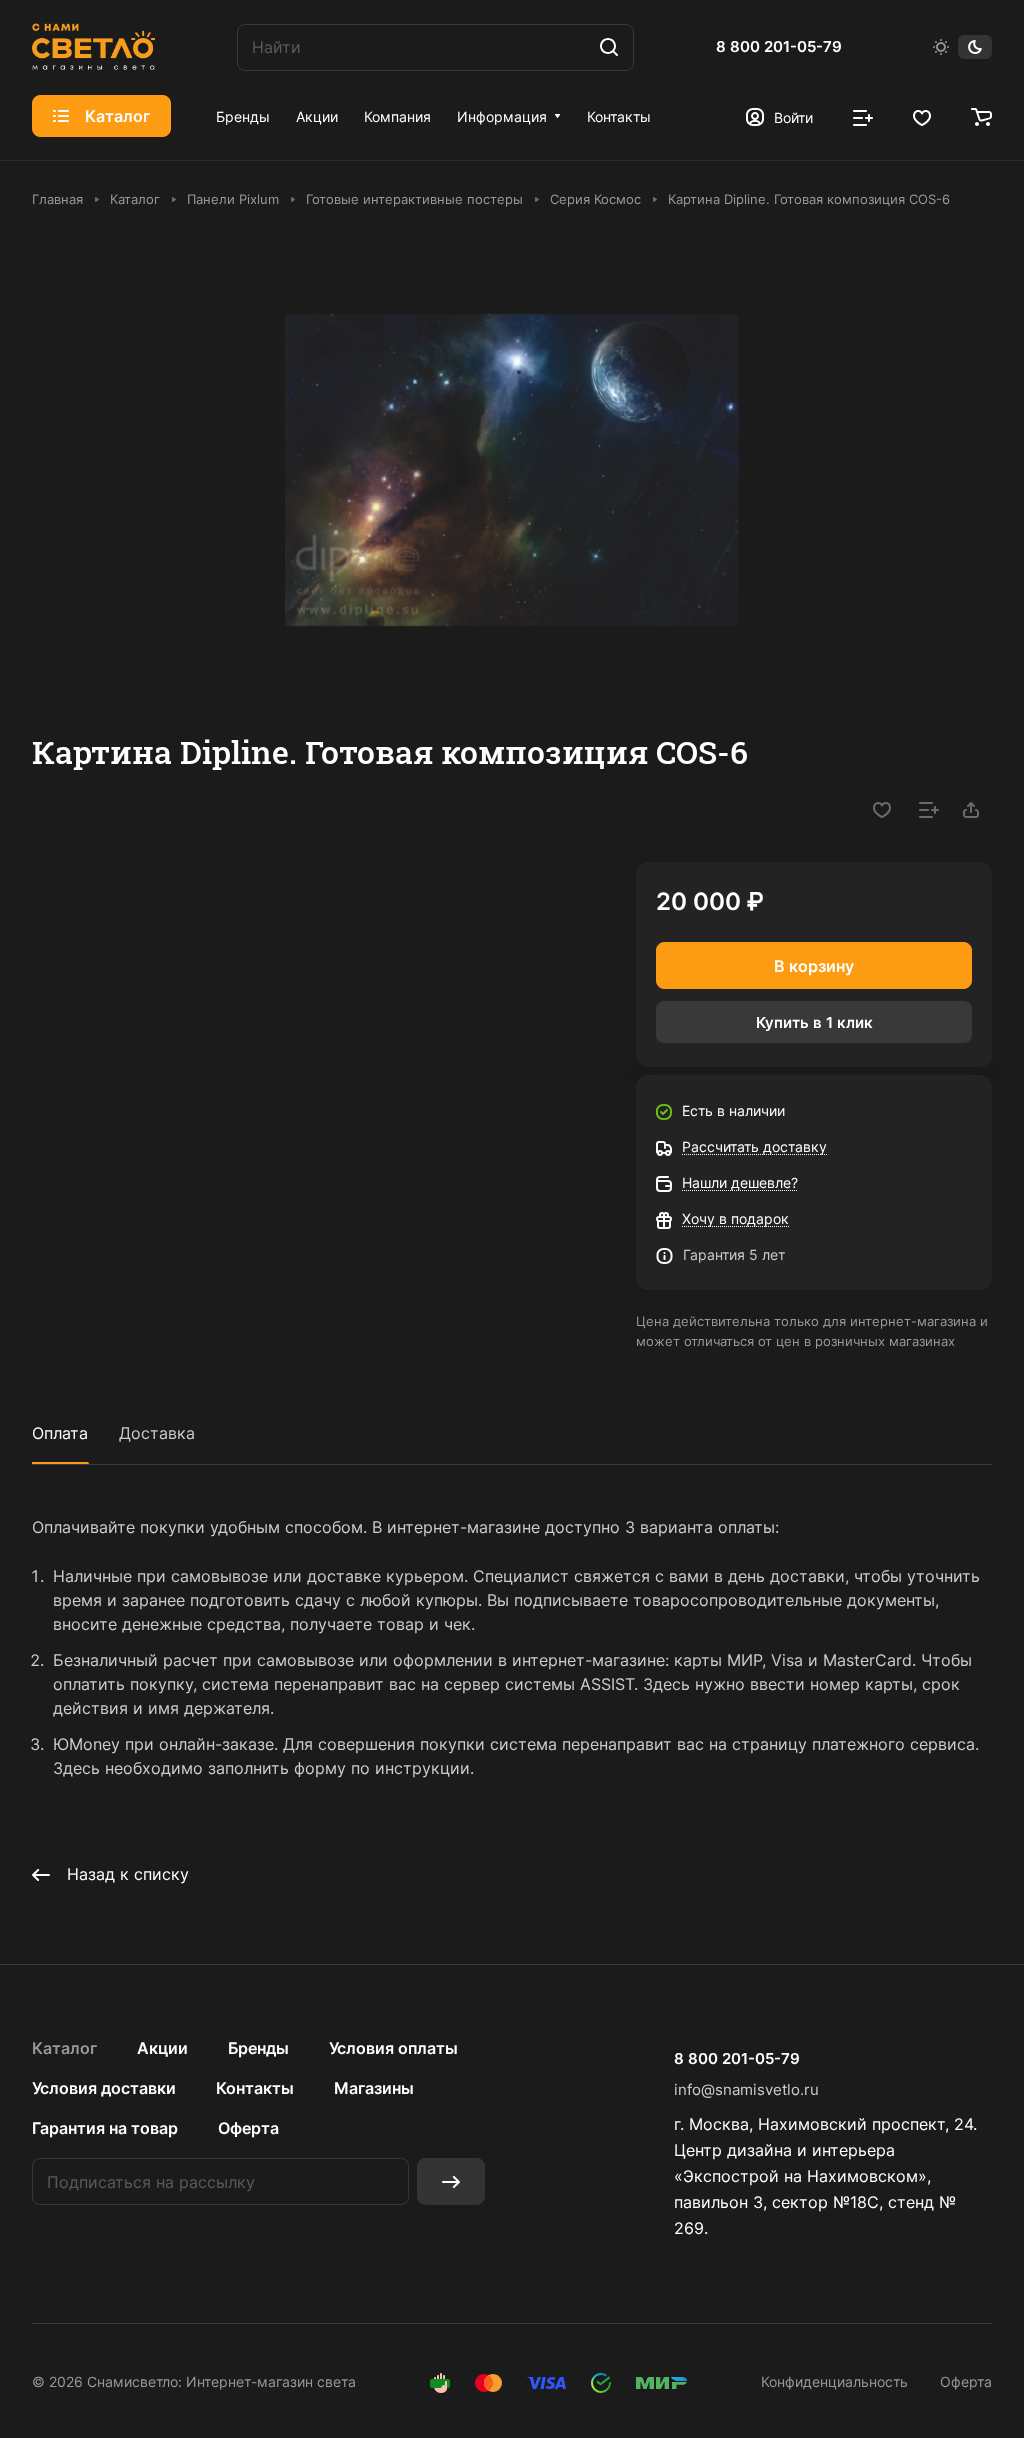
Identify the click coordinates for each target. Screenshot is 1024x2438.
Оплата (60, 1433)
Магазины (374, 2088)
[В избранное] (882, 810)
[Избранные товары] (922, 116)
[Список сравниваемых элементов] (863, 116)
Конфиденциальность (834, 2381)
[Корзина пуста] (981, 116)
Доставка (157, 1433)
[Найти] (609, 47)
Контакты (255, 2088)
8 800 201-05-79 (779, 47)
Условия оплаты (393, 2048)
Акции (162, 2048)
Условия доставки (104, 2088)
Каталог (64, 2048)
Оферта (248, 2128)
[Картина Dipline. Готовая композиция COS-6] (512, 470)
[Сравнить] (929, 810)
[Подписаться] (451, 2181)
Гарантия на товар (105, 2128)
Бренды (258, 2048)
